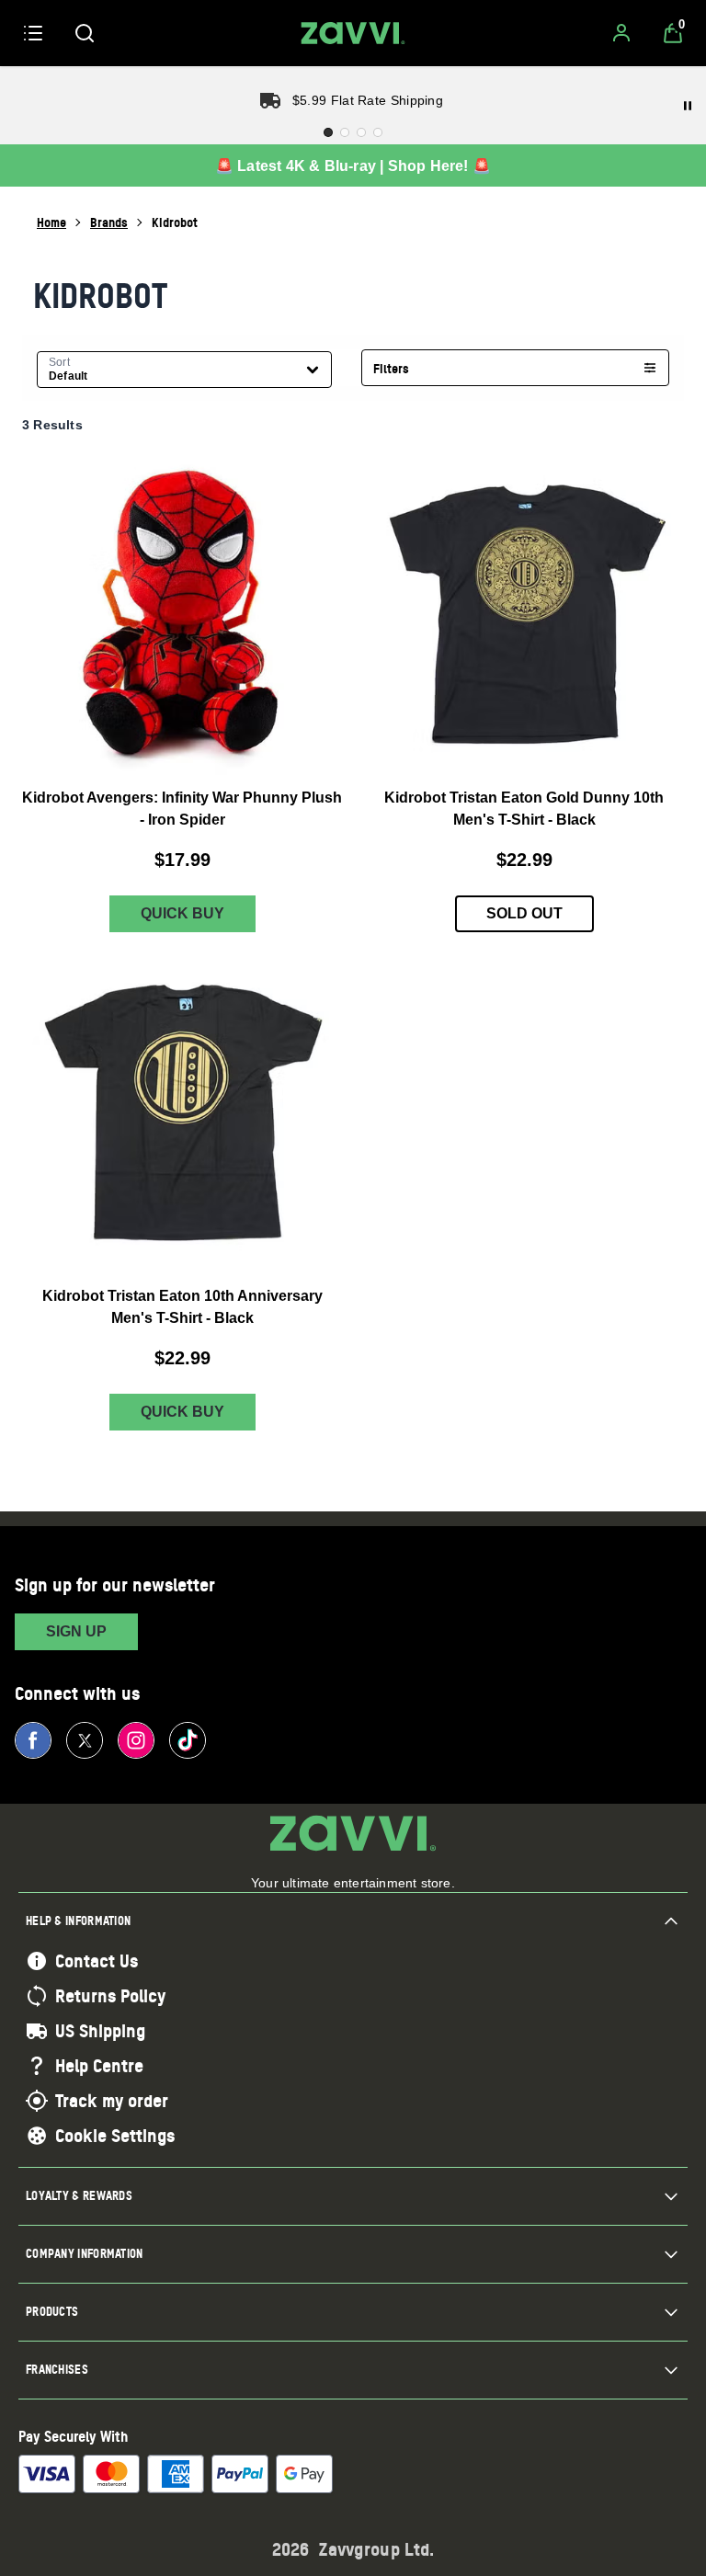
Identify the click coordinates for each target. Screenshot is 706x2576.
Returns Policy (110, 1996)
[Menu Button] (33, 33)
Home (51, 222)
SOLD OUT (524, 913)
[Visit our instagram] (136, 1740)
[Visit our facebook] (33, 1740)
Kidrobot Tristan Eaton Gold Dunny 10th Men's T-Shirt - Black (524, 809)
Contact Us (97, 1961)
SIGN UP (76, 1631)
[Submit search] (85, 33)
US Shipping (100, 2031)
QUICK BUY (182, 913)
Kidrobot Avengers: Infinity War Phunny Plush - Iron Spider (182, 809)
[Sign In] (621, 33)
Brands (109, 222)
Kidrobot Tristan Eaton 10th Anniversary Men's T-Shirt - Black (182, 1307)
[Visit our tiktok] (188, 1740)
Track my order (112, 2101)
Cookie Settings (115, 2136)
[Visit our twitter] (85, 1740)
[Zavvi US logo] (353, 33)
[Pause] (688, 106)
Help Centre (99, 2066)
